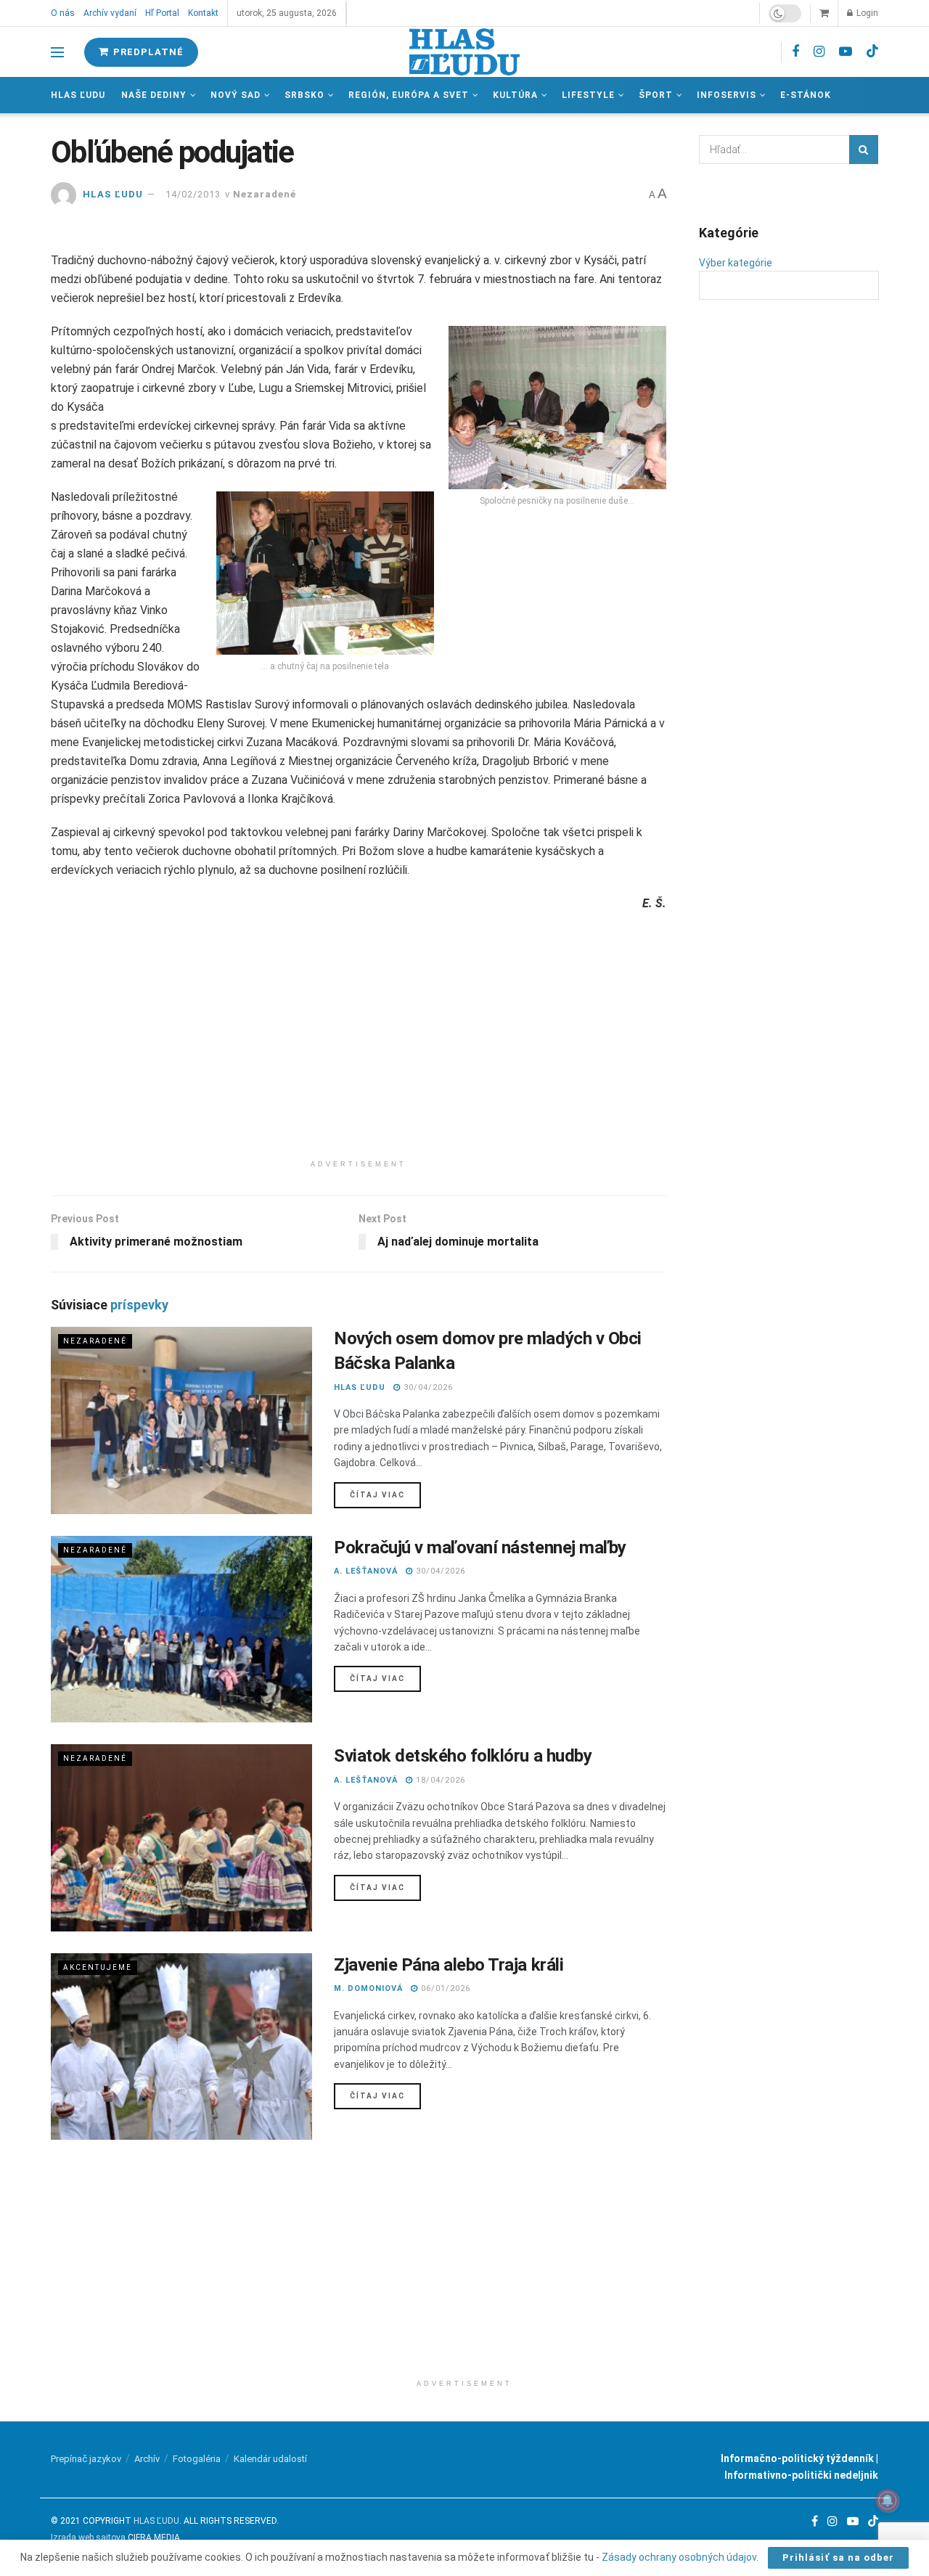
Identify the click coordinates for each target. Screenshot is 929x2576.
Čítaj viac (385, 1495)
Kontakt (203, 13)
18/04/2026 (439, 1780)
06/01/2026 (444, 1988)
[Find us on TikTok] (872, 52)
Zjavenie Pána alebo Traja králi (449, 1965)
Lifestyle (588, 95)
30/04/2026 (427, 1387)
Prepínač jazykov (86, 2459)
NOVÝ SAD (236, 95)
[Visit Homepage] (464, 52)
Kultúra (515, 95)
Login (866, 13)
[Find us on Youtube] (846, 52)
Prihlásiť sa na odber (838, 2557)
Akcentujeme (98, 1967)
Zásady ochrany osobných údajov (679, 2557)
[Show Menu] (57, 52)
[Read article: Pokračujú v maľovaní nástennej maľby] (181, 1629)
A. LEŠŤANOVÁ (366, 1571)
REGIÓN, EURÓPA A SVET (409, 95)
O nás (63, 13)
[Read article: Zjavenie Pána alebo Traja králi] (181, 2047)
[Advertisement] (359, 1051)
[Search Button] (864, 150)
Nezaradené (265, 194)
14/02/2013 (193, 194)
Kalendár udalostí (270, 2459)
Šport (656, 95)
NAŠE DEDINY (154, 95)
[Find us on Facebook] (795, 52)
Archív (147, 2459)
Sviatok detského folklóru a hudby (463, 1756)
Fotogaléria (197, 2459)
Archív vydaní (110, 13)
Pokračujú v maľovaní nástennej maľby (480, 1547)
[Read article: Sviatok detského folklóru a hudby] (181, 1837)
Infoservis (727, 95)
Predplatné (147, 52)
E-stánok (806, 95)
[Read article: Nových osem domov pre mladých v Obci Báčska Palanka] (181, 1420)
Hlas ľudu (78, 95)
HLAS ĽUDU (113, 194)
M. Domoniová (368, 1988)
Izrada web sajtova (88, 2538)
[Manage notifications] (888, 2501)
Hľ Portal (162, 13)
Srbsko (304, 95)
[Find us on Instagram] (819, 52)
